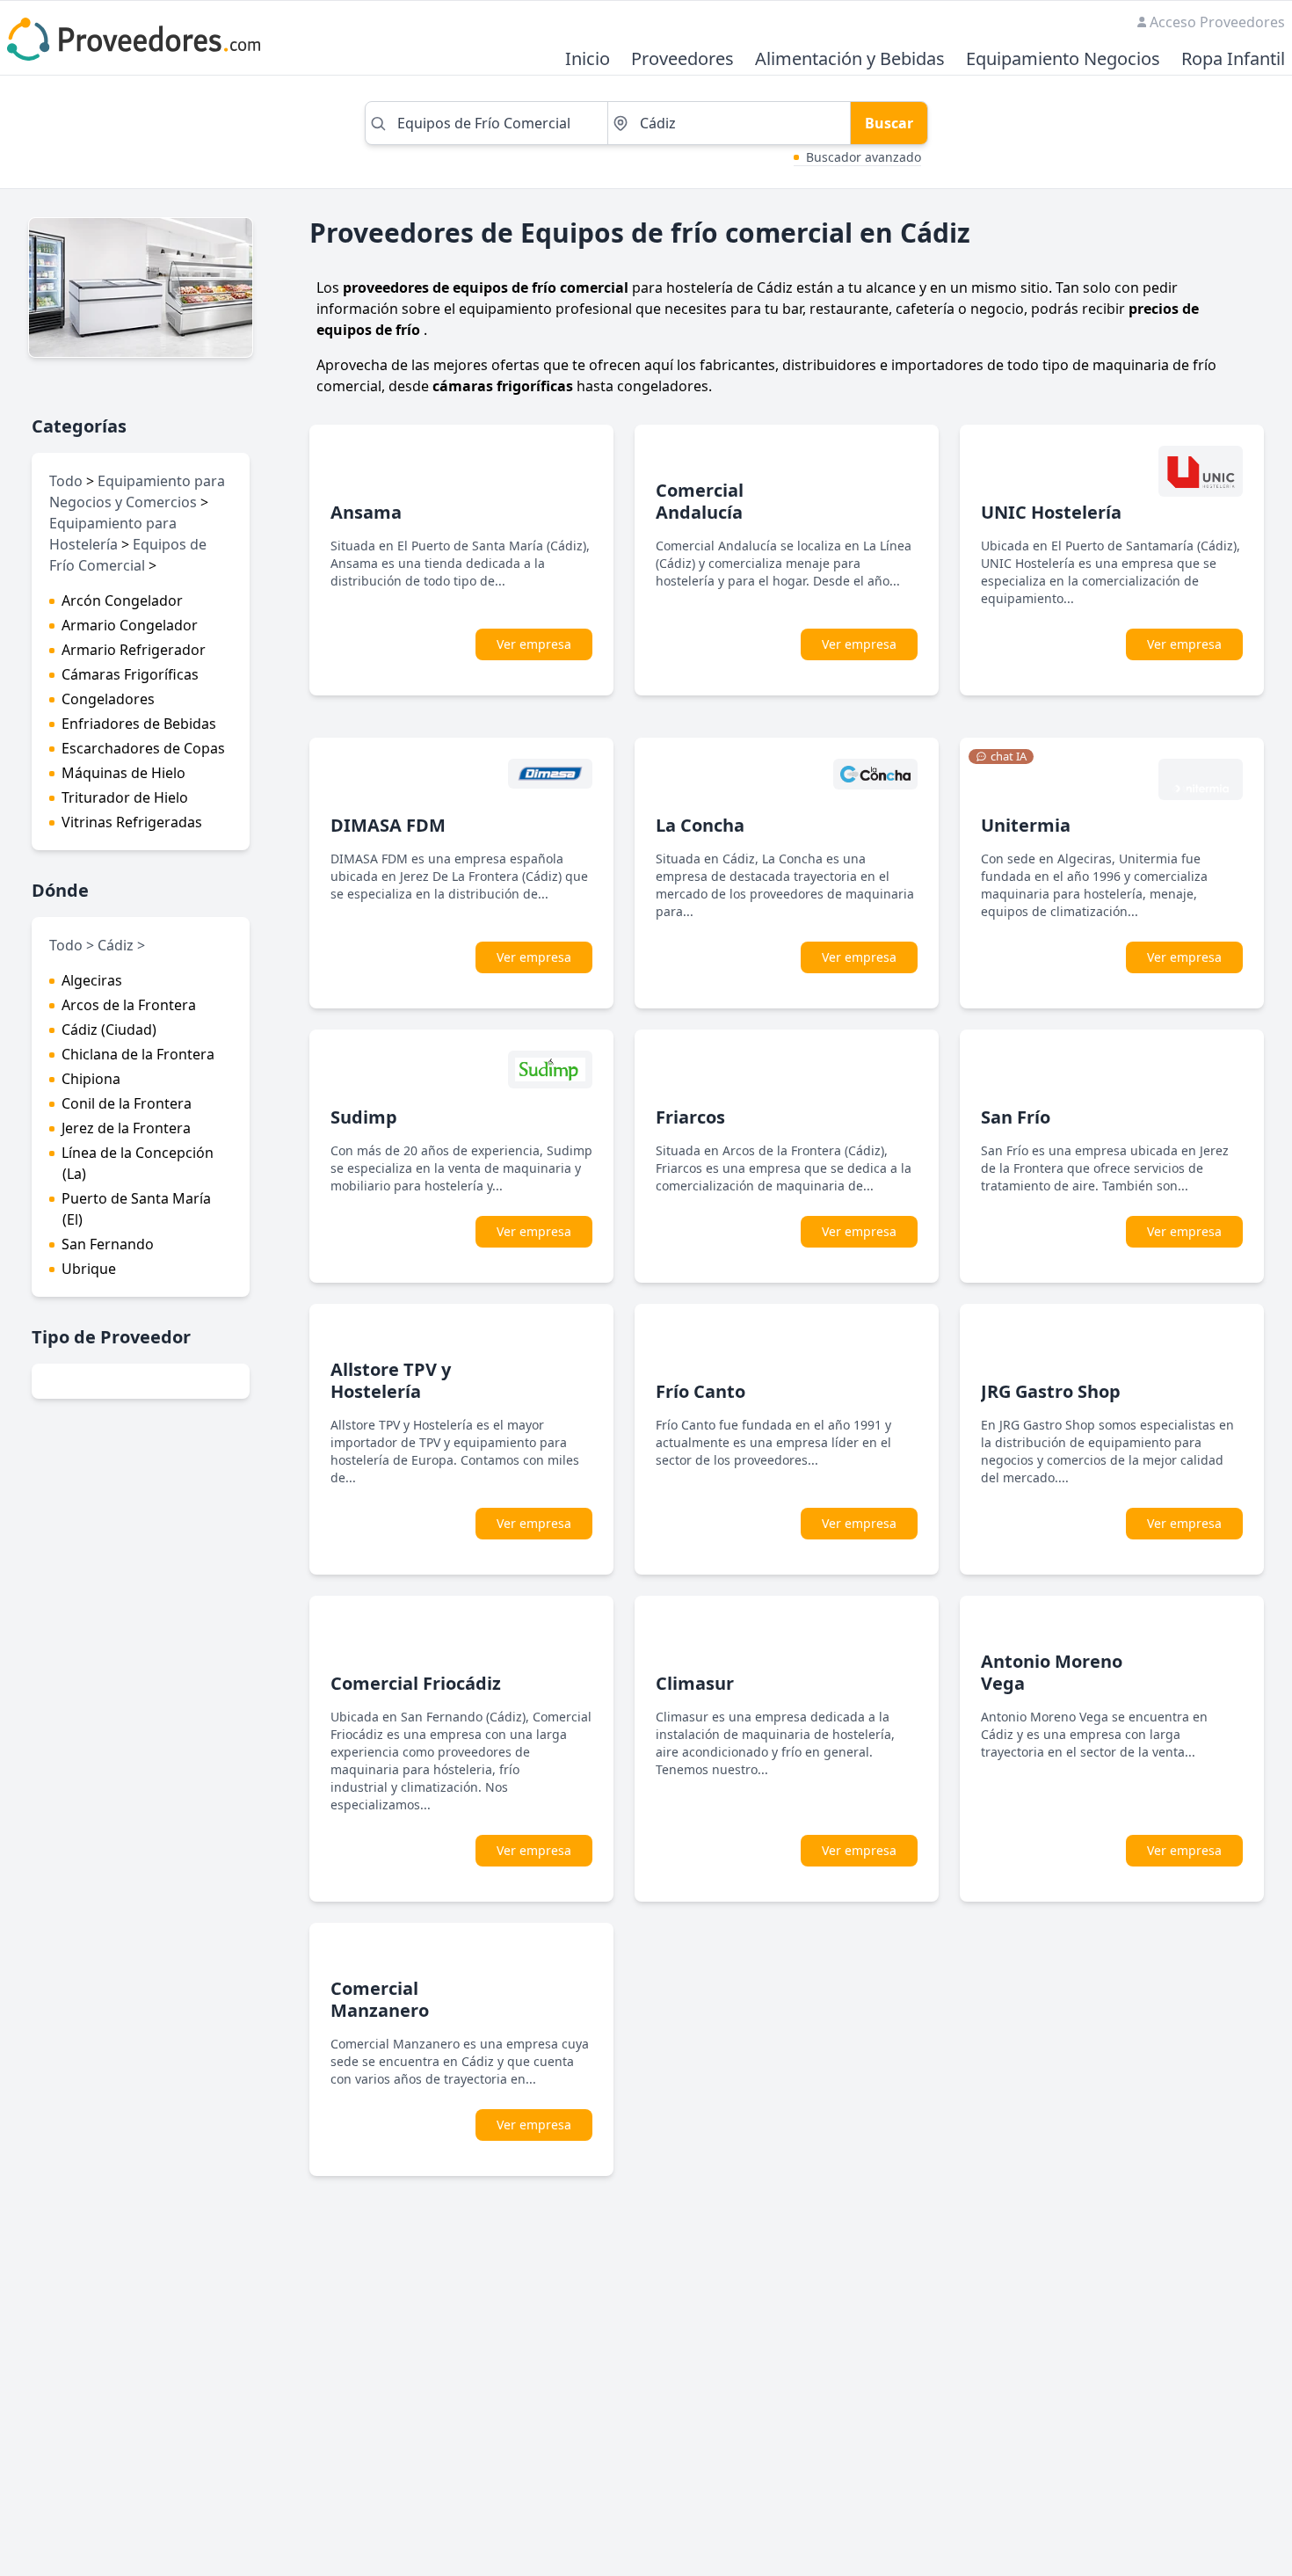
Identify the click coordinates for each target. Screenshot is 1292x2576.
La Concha (700, 825)
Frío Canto (700, 1391)
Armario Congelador (130, 625)
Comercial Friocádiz (416, 1683)
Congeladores (108, 699)
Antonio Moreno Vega (1052, 1672)
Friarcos (690, 1117)
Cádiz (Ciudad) (109, 1030)
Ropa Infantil (1233, 59)
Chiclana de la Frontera (138, 1054)
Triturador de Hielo (125, 797)
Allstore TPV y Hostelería (391, 1380)
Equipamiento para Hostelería (113, 534)
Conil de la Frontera (127, 1103)
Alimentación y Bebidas (850, 59)
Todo (66, 481)
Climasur (695, 1683)
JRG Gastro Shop (1051, 1391)
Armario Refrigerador (134, 650)
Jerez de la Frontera (126, 1128)
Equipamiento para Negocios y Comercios (137, 491)
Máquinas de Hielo (123, 773)
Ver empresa (534, 644)
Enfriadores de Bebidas (139, 724)
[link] (1001, 757)
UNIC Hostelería (1051, 512)
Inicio (588, 59)
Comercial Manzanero (380, 1999)
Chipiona (91, 1079)
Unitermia (1026, 825)
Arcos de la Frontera (129, 1005)
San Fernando (108, 1244)
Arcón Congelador (122, 600)
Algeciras (92, 980)
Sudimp (364, 1117)
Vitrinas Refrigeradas (132, 822)
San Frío (1016, 1117)
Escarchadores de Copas (143, 748)
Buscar (889, 123)
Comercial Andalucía (700, 501)
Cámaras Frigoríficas (130, 674)
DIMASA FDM (388, 825)
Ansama (366, 512)
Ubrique (89, 1269)
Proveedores (682, 59)
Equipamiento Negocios (1063, 59)
